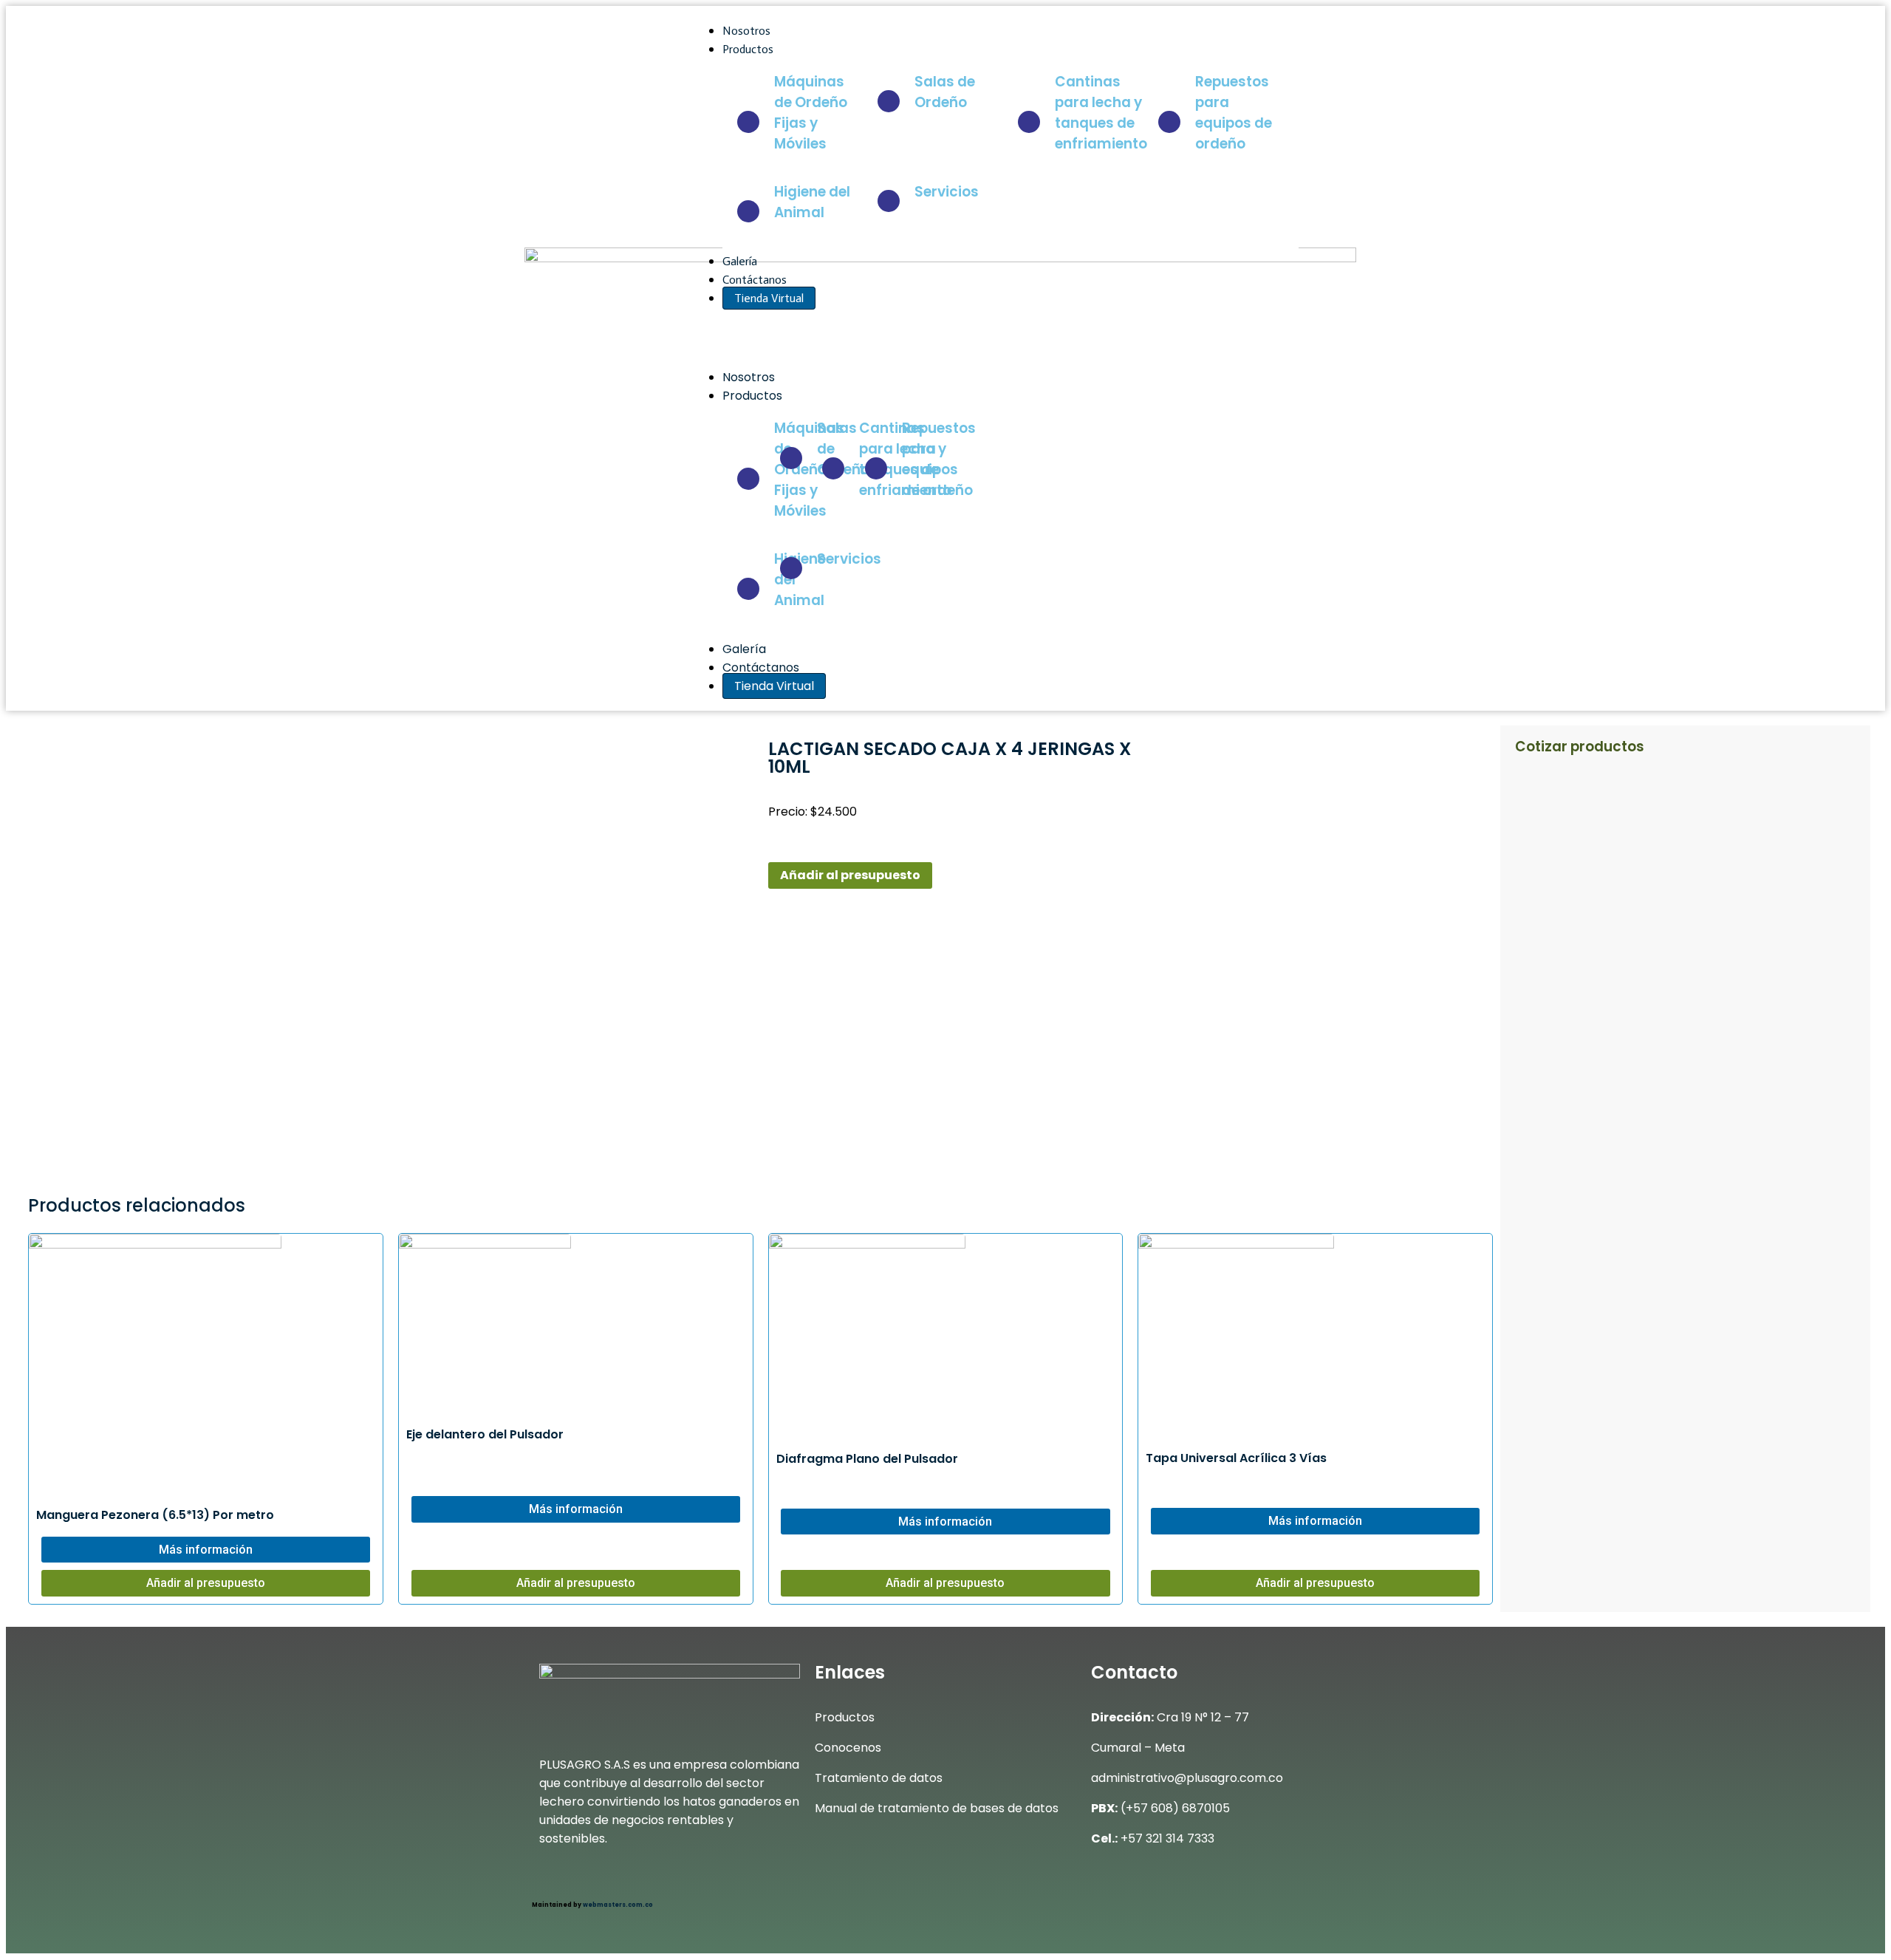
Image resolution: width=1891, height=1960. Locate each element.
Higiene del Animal (812, 202)
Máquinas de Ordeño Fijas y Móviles (811, 113)
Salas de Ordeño (945, 92)
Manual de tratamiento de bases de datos (937, 1808)
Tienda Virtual (769, 298)
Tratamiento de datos (879, 1778)
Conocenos (848, 1748)
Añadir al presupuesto (850, 875)
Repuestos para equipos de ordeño (1234, 113)
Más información (206, 1550)
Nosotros (746, 31)
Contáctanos (755, 280)
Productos (749, 49)
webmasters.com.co (618, 1905)
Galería (740, 261)
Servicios (947, 192)
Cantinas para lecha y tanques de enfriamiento (1101, 113)
